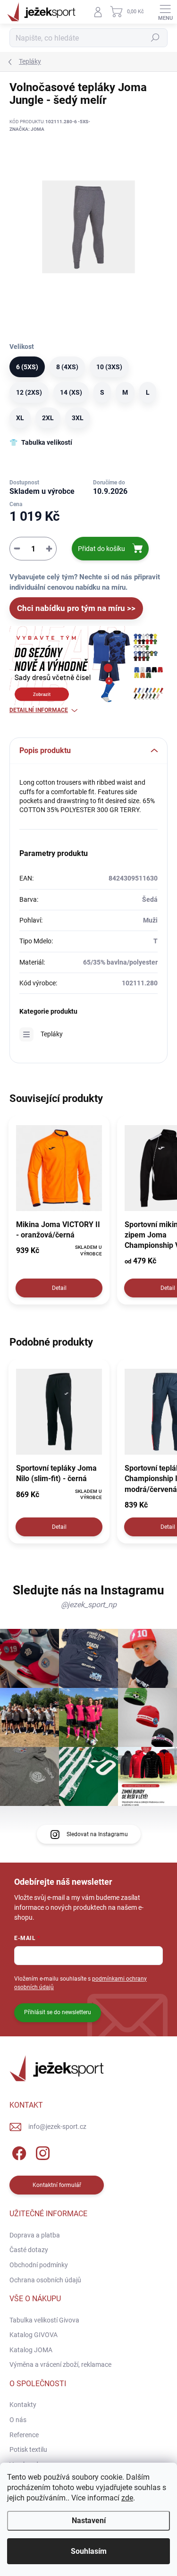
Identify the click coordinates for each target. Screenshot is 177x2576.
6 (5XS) (27, 367)
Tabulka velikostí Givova (44, 2320)
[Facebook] (18, 2152)
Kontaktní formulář (57, 2185)
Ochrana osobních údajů (45, 2280)
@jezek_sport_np (89, 1605)
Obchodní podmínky (39, 2265)
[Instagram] (41, 2152)
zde (127, 2498)
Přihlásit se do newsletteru (58, 2012)
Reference (24, 2435)
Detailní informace (39, 710)
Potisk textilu (28, 2449)
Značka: (27, 129)
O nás (18, 2420)
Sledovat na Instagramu (97, 1834)
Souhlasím (89, 2551)
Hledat (155, 38)
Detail (59, 1288)
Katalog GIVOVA (34, 2335)
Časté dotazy (29, 2250)
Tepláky (52, 1034)
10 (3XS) (109, 367)
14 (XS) (71, 392)
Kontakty (23, 2405)
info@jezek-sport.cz (57, 2127)
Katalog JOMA (31, 2350)
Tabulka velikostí (47, 442)
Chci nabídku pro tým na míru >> (76, 608)
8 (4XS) (67, 367)
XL (20, 418)
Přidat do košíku (101, 549)
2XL (48, 418)
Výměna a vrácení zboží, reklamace (60, 2364)
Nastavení (89, 2521)
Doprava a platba (35, 2235)
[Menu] (165, 12)
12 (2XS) (29, 392)
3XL (78, 418)
